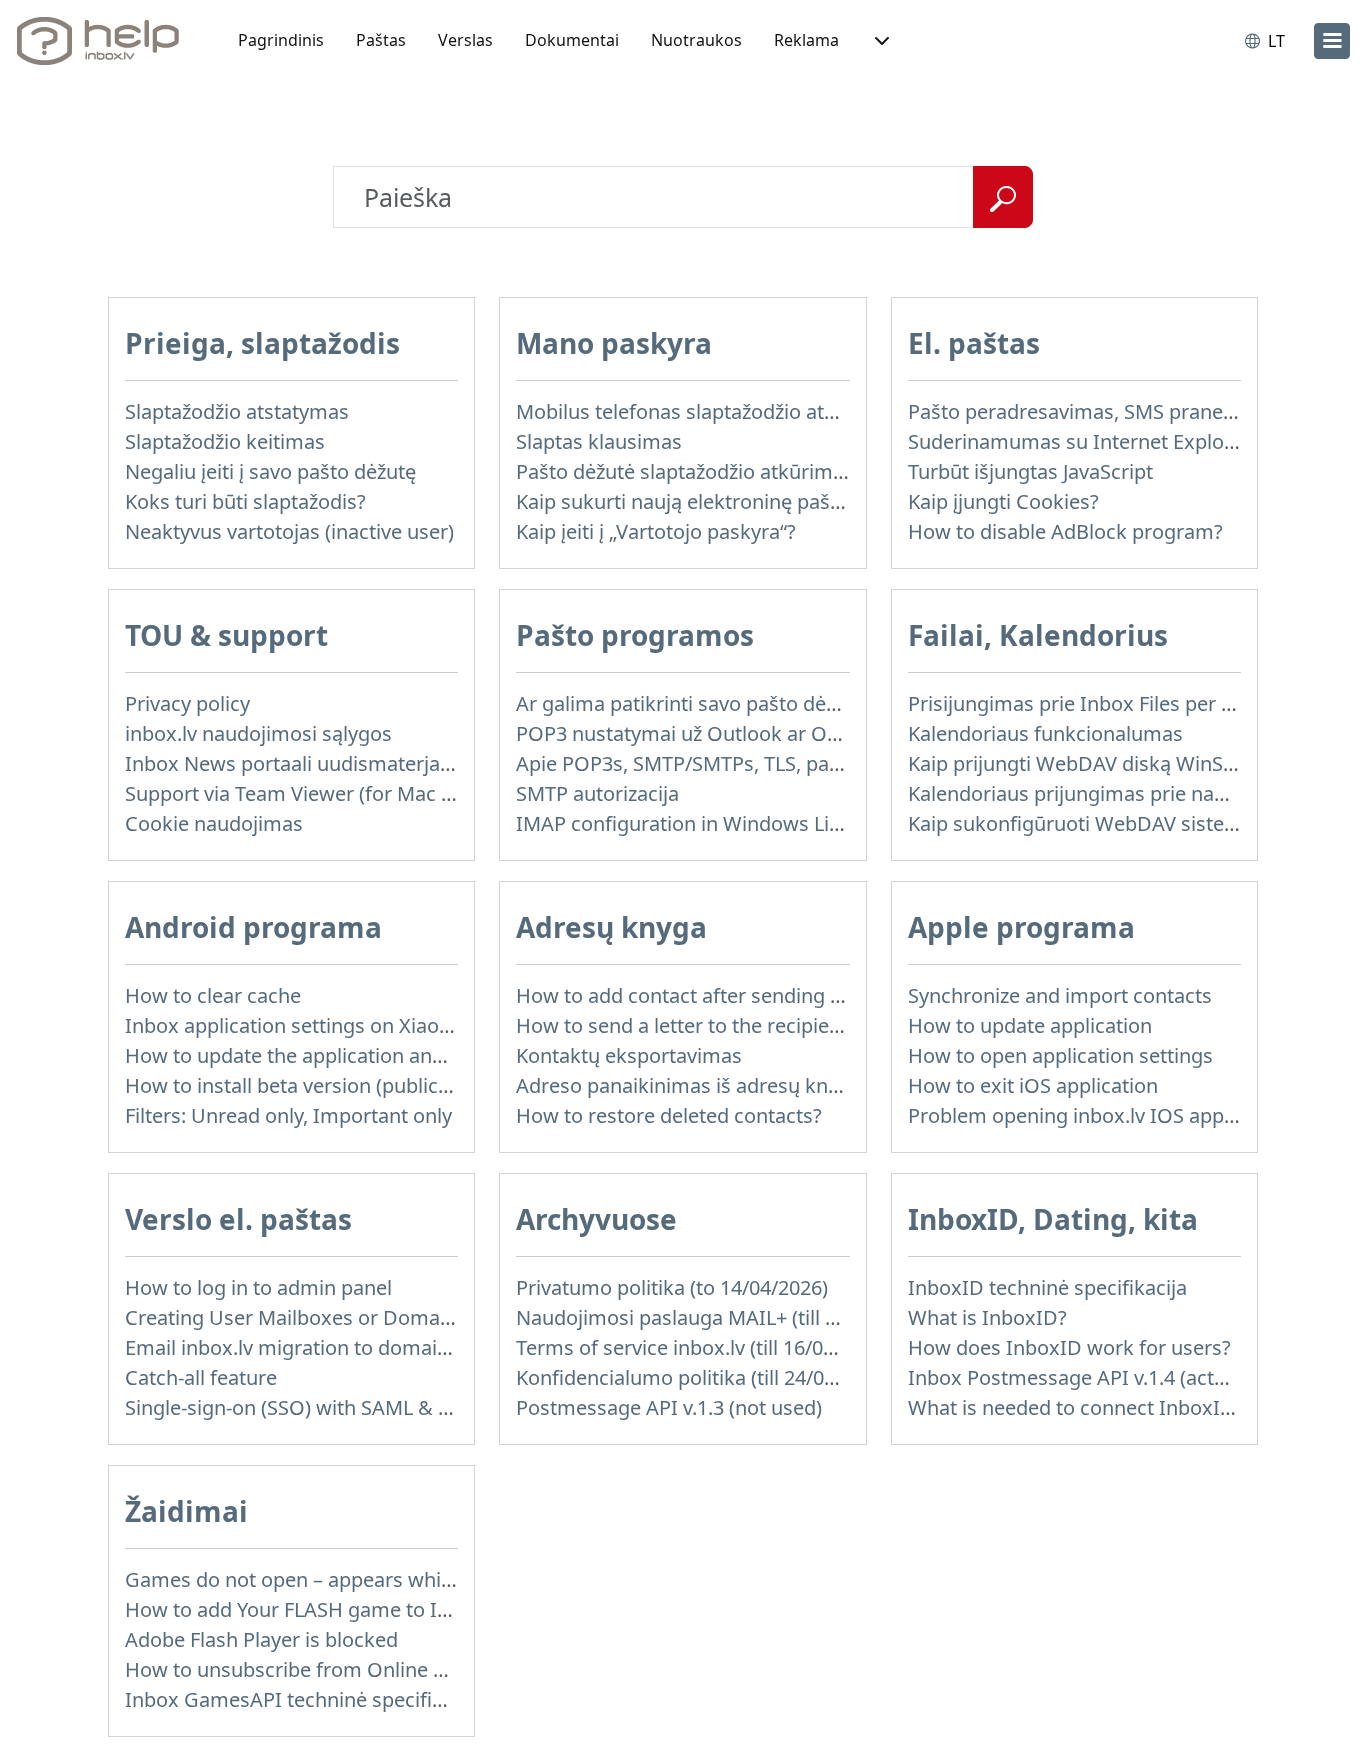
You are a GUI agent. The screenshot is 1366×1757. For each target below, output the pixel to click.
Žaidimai (186, 1511)
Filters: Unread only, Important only (288, 1115)
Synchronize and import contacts (1060, 995)
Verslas (465, 40)
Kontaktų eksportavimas (629, 1055)
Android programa (253, 927)
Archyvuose (596, 1219)
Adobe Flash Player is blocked (261, 1639)
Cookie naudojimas (214, 823)
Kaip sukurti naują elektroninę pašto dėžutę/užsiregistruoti (786, 501)
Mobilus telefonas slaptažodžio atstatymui (710, 411)
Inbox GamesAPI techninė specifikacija (305, 1699)
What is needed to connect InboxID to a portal (1121, 1407)
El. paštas (974, 343)
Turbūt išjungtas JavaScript (1030, 471)
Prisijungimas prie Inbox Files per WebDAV (1105, 703)
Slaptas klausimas (599, 441)
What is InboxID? (987, 1317)
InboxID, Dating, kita (1053, 1219)
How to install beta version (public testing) (319, 1085)
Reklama (806, 40)
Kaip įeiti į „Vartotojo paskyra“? (656, 531)
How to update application (1030, 1025)
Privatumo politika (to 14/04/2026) (672, 1287)
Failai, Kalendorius (1038, 635)
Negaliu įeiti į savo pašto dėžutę (270, 471)
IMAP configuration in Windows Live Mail (705, 823)
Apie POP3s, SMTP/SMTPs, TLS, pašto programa (736, 763)
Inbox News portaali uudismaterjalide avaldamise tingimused (409, 763)
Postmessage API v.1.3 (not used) (669, 1407)
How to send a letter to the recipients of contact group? (771, 1025)
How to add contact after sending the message (732, 995)
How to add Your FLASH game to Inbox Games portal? (374, 1609)
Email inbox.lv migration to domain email (315, 1347)
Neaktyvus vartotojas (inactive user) (289, 531)
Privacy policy (187, 703)
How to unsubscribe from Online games (310, 1669)
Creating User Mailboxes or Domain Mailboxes (341, 1317)
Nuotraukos (696, 40)
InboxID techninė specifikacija (1047, 1287)
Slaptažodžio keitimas (225, 441)
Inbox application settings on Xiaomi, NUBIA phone (362, 1025)
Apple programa (1021, 927)
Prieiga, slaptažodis (262, 343)
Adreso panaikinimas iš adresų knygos (694, 1085)
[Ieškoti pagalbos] (1003, 197)
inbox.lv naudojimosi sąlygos (258, 733)
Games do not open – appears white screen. (328, 1579)
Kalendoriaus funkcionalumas (1045, 733)
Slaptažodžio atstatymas (237, 411)
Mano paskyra (614, 343)
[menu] (1332, 41)
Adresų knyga (611, 927)
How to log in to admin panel (258, 1287)
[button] (880, 41)
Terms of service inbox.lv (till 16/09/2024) (703, 1347)
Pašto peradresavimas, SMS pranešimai (1090, 411)
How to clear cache (213, 995)
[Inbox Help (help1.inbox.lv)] (105, 41)
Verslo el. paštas (238, 1219)
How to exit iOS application (1033, 1085)
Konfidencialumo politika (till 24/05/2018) (704, 1377)
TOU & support (226, 635)
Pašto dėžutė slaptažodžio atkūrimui (683, 471)
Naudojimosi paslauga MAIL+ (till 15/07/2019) (724, 1317)
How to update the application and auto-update (343, 1055)
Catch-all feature (201, 1377)
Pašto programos (635, 635)
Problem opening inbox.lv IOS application (1099, 1115)
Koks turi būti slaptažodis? (245, 501)
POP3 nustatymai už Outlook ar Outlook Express (740, 733)
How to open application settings (1060, 1055)
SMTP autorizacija (597, 793)
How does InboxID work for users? (1069, 1347)
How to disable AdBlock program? (1065, 531)
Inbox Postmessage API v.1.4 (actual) (1078, 1377)
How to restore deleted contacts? (669, 1115)
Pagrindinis (281, 40)
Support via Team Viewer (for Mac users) (311, 793)
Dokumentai (572, 40)
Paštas (381, 40)
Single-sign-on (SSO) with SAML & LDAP (306, 1407)
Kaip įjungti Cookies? (1003, 501)
